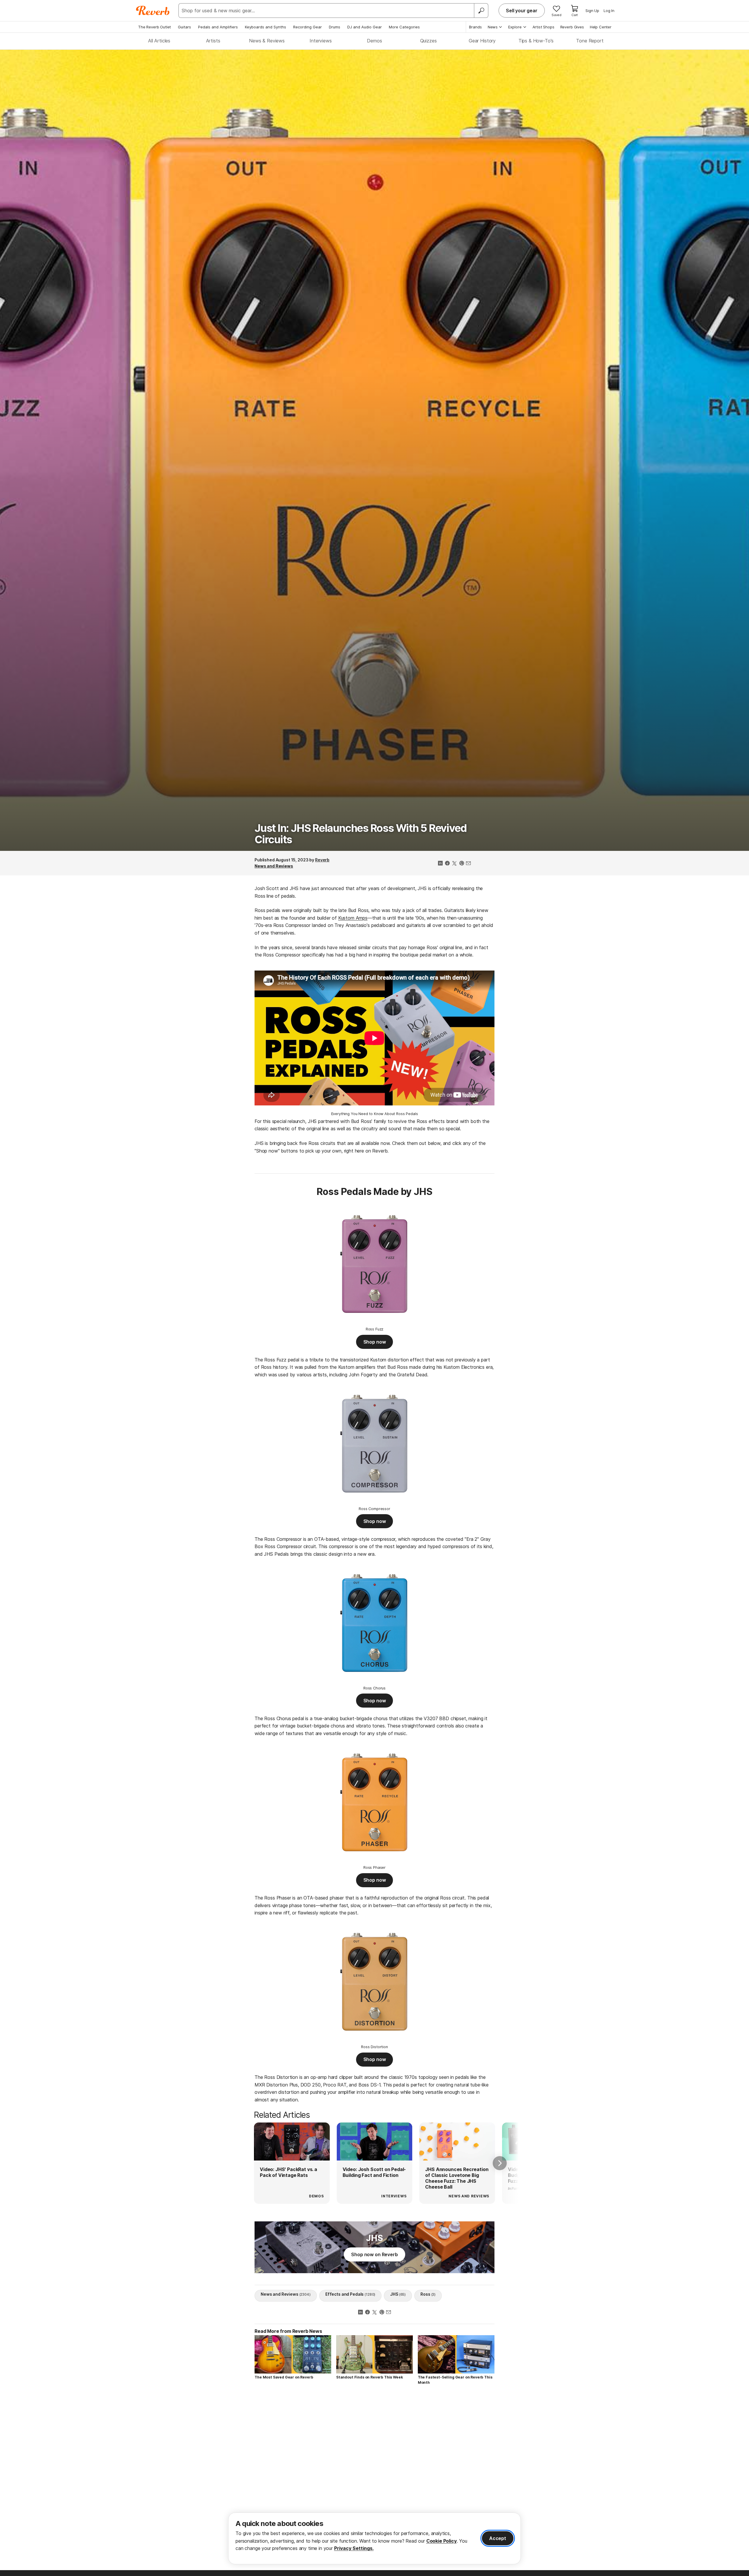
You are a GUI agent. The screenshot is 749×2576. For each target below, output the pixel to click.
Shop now (375, 1342)
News (493, 27)
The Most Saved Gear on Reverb (284, 2377)
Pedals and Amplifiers (218, 27)
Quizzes (428, 41)
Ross (428, 2294)
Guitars (184, 27)
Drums (335, 27)
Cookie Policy (442, 2541)
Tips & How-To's (536, 41)
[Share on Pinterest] (461, 864)
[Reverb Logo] (153, 11)
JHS (398, 2294)
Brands (475, 27)
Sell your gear (522, 11)
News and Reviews (274, 866)
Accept (498, 2538)
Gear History (482, 41)
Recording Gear (307, 27)
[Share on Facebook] (447, 864)
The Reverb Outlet (154, 27)
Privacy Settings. (354, 2548)
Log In (609, 11)
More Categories (404, 27)
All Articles (159, 41)
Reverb (322, 860)
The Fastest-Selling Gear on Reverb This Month (455, 2380)
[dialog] (374, 2538)
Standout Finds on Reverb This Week (370, 2377)
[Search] (481, 11)
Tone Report (590, 41)
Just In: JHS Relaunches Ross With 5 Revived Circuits (360, 834)
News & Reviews (267, 41)
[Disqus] (374, 2473)
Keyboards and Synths (266, 27)
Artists (213, 41)
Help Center (601, 27)
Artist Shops (543, 27)
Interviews (321, 41)
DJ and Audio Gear (365, 27)
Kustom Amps (353, 918)
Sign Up (592, 11)
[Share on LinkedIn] (440, 864)
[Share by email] (468, 864)
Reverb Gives (572, 27)
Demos (374, 41)
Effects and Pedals (351, 2294)
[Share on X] (454, 864)
